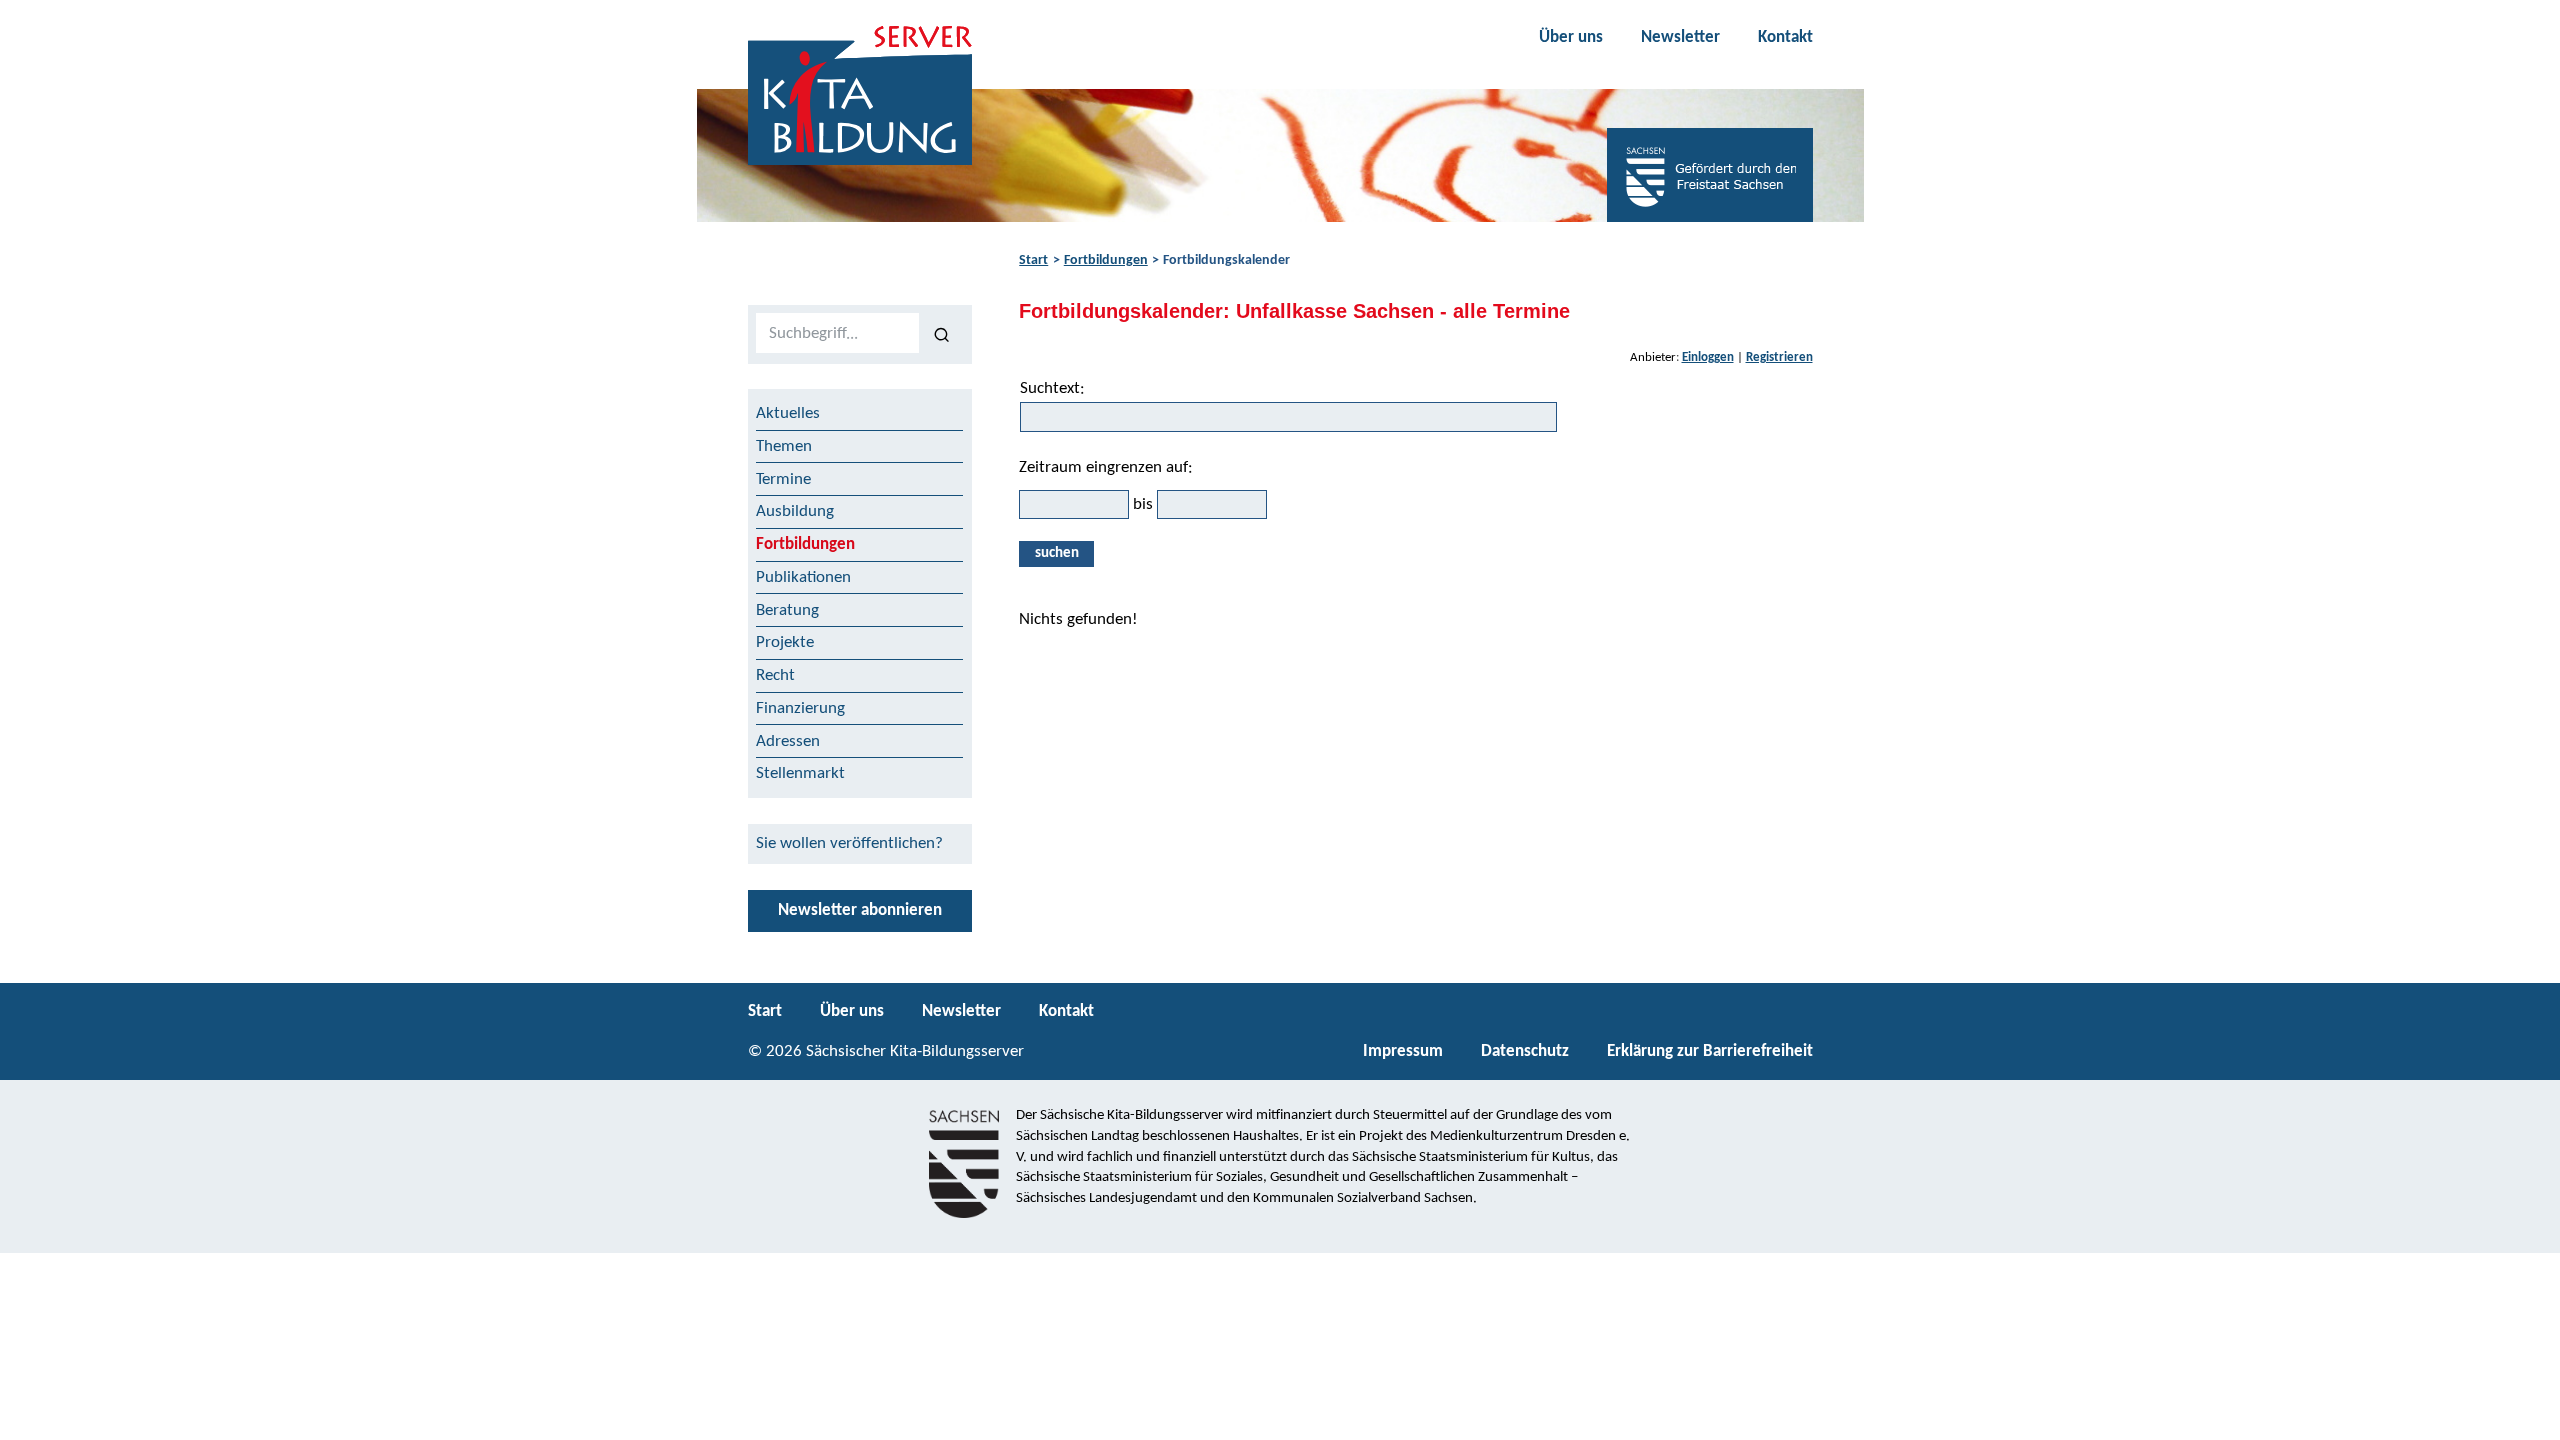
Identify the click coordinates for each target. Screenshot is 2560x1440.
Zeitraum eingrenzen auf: (1106, 467)
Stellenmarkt (800, 773)
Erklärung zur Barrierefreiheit (1710, 1051)
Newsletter (1680, 37)
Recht (775, 675)
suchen (1057, 553)
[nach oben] (2527, 1416)
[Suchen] (941, 334)
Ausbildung (795, 511)
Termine (783, 479)
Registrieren (1779, 357)
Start (1033, 260)
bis (1143, 504)
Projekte (785, 642)
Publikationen (803, 577)
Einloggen (1708, 357)
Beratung (787, 610)
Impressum (1403, 1051)
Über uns (1571, 37)
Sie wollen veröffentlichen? (849, 843)
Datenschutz (1525, 1051)
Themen (784, 446)
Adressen (788, 741)
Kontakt (1785, 37)
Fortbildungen (1106, 260)
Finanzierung (800, 708)
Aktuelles (788, 413)
